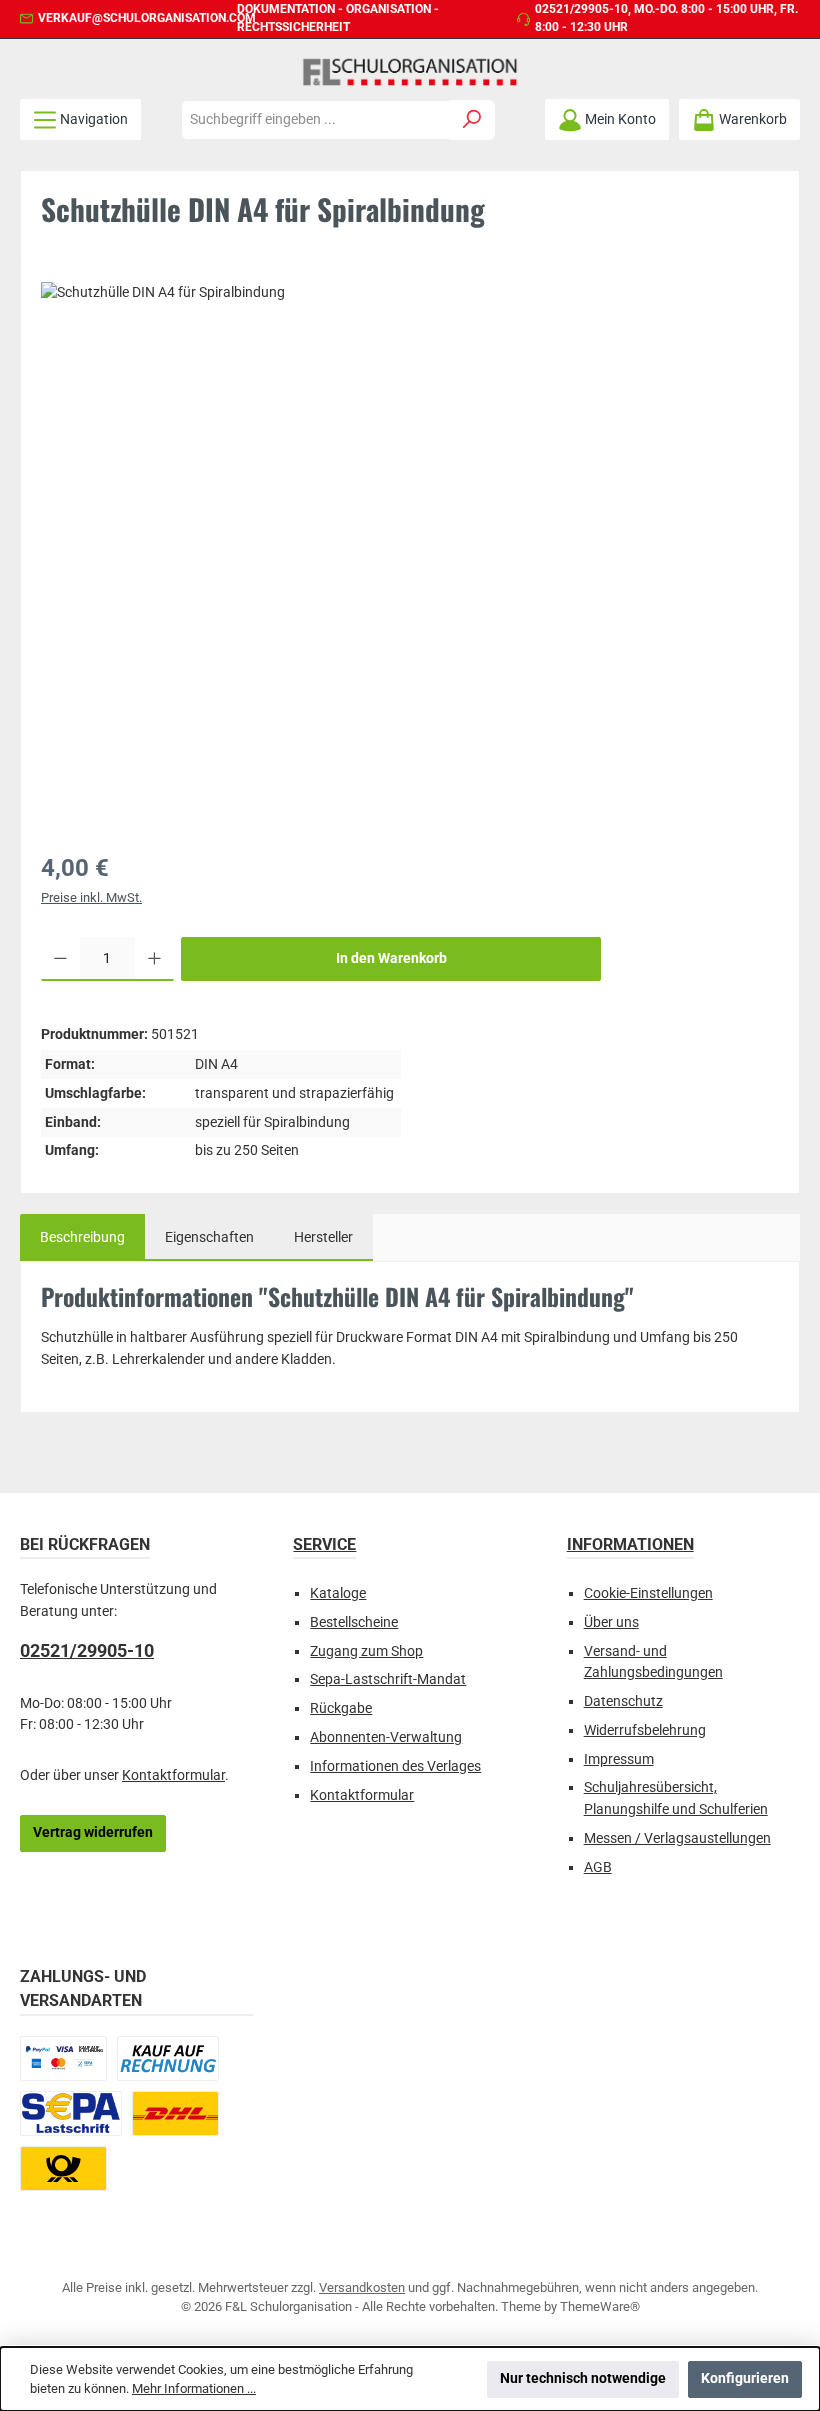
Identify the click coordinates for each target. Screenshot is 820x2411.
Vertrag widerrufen (93, 1832)
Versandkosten (362, 2287)
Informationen (630, 1544)
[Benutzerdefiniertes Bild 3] (71, 2113)
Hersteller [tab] (323, 1237)
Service (324, 1544)
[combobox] (316, 120)
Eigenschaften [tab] (209, 1237)
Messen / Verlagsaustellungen (677, 1838)
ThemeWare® (600, 2306)
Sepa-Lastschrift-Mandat (388, 1679)
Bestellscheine (354, 1622)
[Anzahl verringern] (60, 959)
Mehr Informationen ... (194, 2388)
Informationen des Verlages (395, 1766)
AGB (598, 1867)
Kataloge (338, 1593)
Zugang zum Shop (366, 1651)
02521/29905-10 (581, 9)
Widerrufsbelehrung (645, 1730)
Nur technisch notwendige (583, 2378)
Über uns (611, 1622)
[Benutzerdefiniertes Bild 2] (168, 2058)
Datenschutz (623, 1701)
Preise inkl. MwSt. (91, 897)
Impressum (619, 1759)
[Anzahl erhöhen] (154, 959)
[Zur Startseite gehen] (410, 72)
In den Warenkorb (391, 958)
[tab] (82, 1238)
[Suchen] (472, 120)
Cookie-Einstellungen (648, 1593)
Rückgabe (341, 1708)
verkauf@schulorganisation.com (147, 18)
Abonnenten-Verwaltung (386, 1737)
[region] (410, 554)
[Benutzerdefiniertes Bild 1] (63, 2058)
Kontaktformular (173, 1775)
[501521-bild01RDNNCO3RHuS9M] (409, 532)
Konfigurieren (745, 2378)
